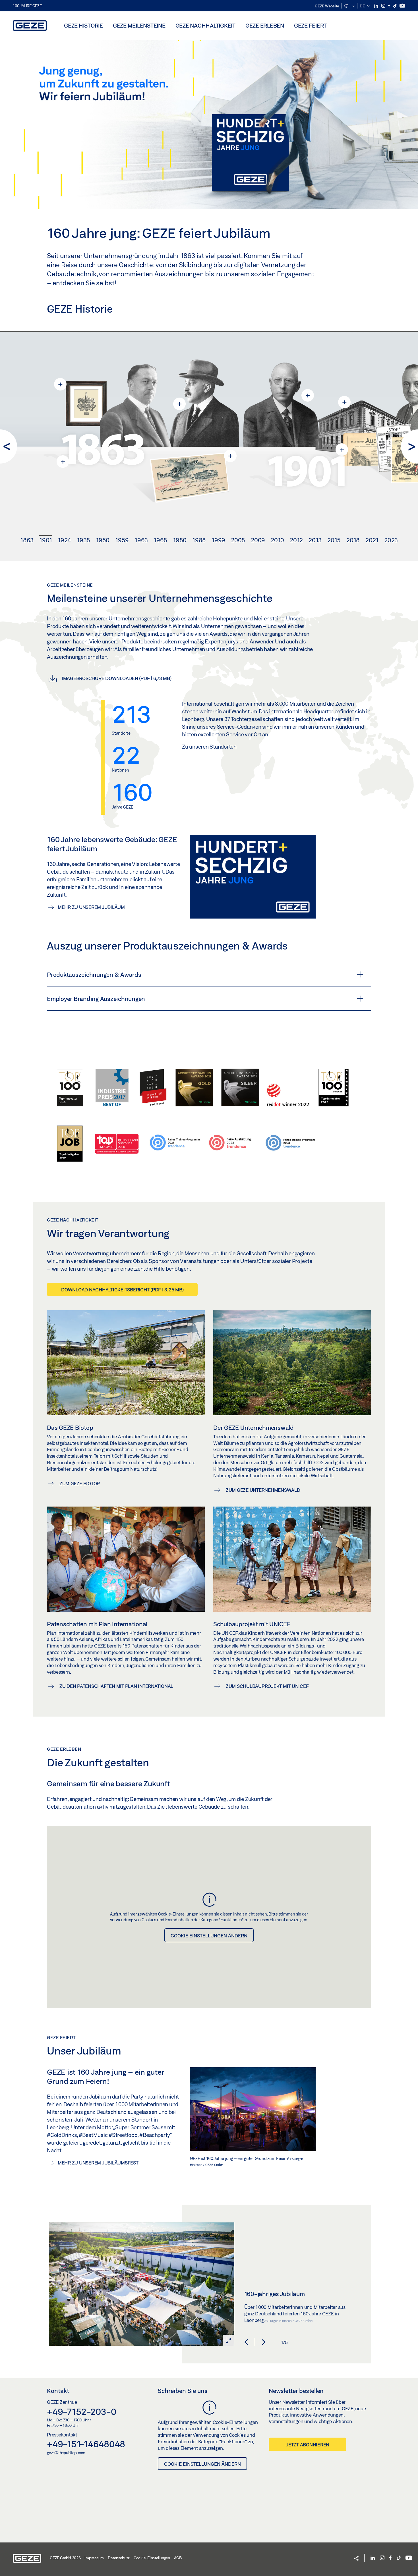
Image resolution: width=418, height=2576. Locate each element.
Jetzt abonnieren (308, 2445)
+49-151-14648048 (86, 2444)
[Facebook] (390, 6)
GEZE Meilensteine (139, 25)
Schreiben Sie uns (183, 2391)
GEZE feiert (310, 25)
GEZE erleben (265, 25)
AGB (178, 2558)
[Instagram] (384, 6)
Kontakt (58, 2391)
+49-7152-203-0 (82, 2411)
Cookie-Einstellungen (152, 2558)
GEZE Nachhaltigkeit (205, 25)
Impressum (94, 2558)
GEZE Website (327, 6)
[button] (349, 6)
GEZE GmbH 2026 (65, 2558)
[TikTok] (395, 6)
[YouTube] (402, 6)
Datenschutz (119, 2558)
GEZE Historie (83, 25)
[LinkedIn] (377, 6)
